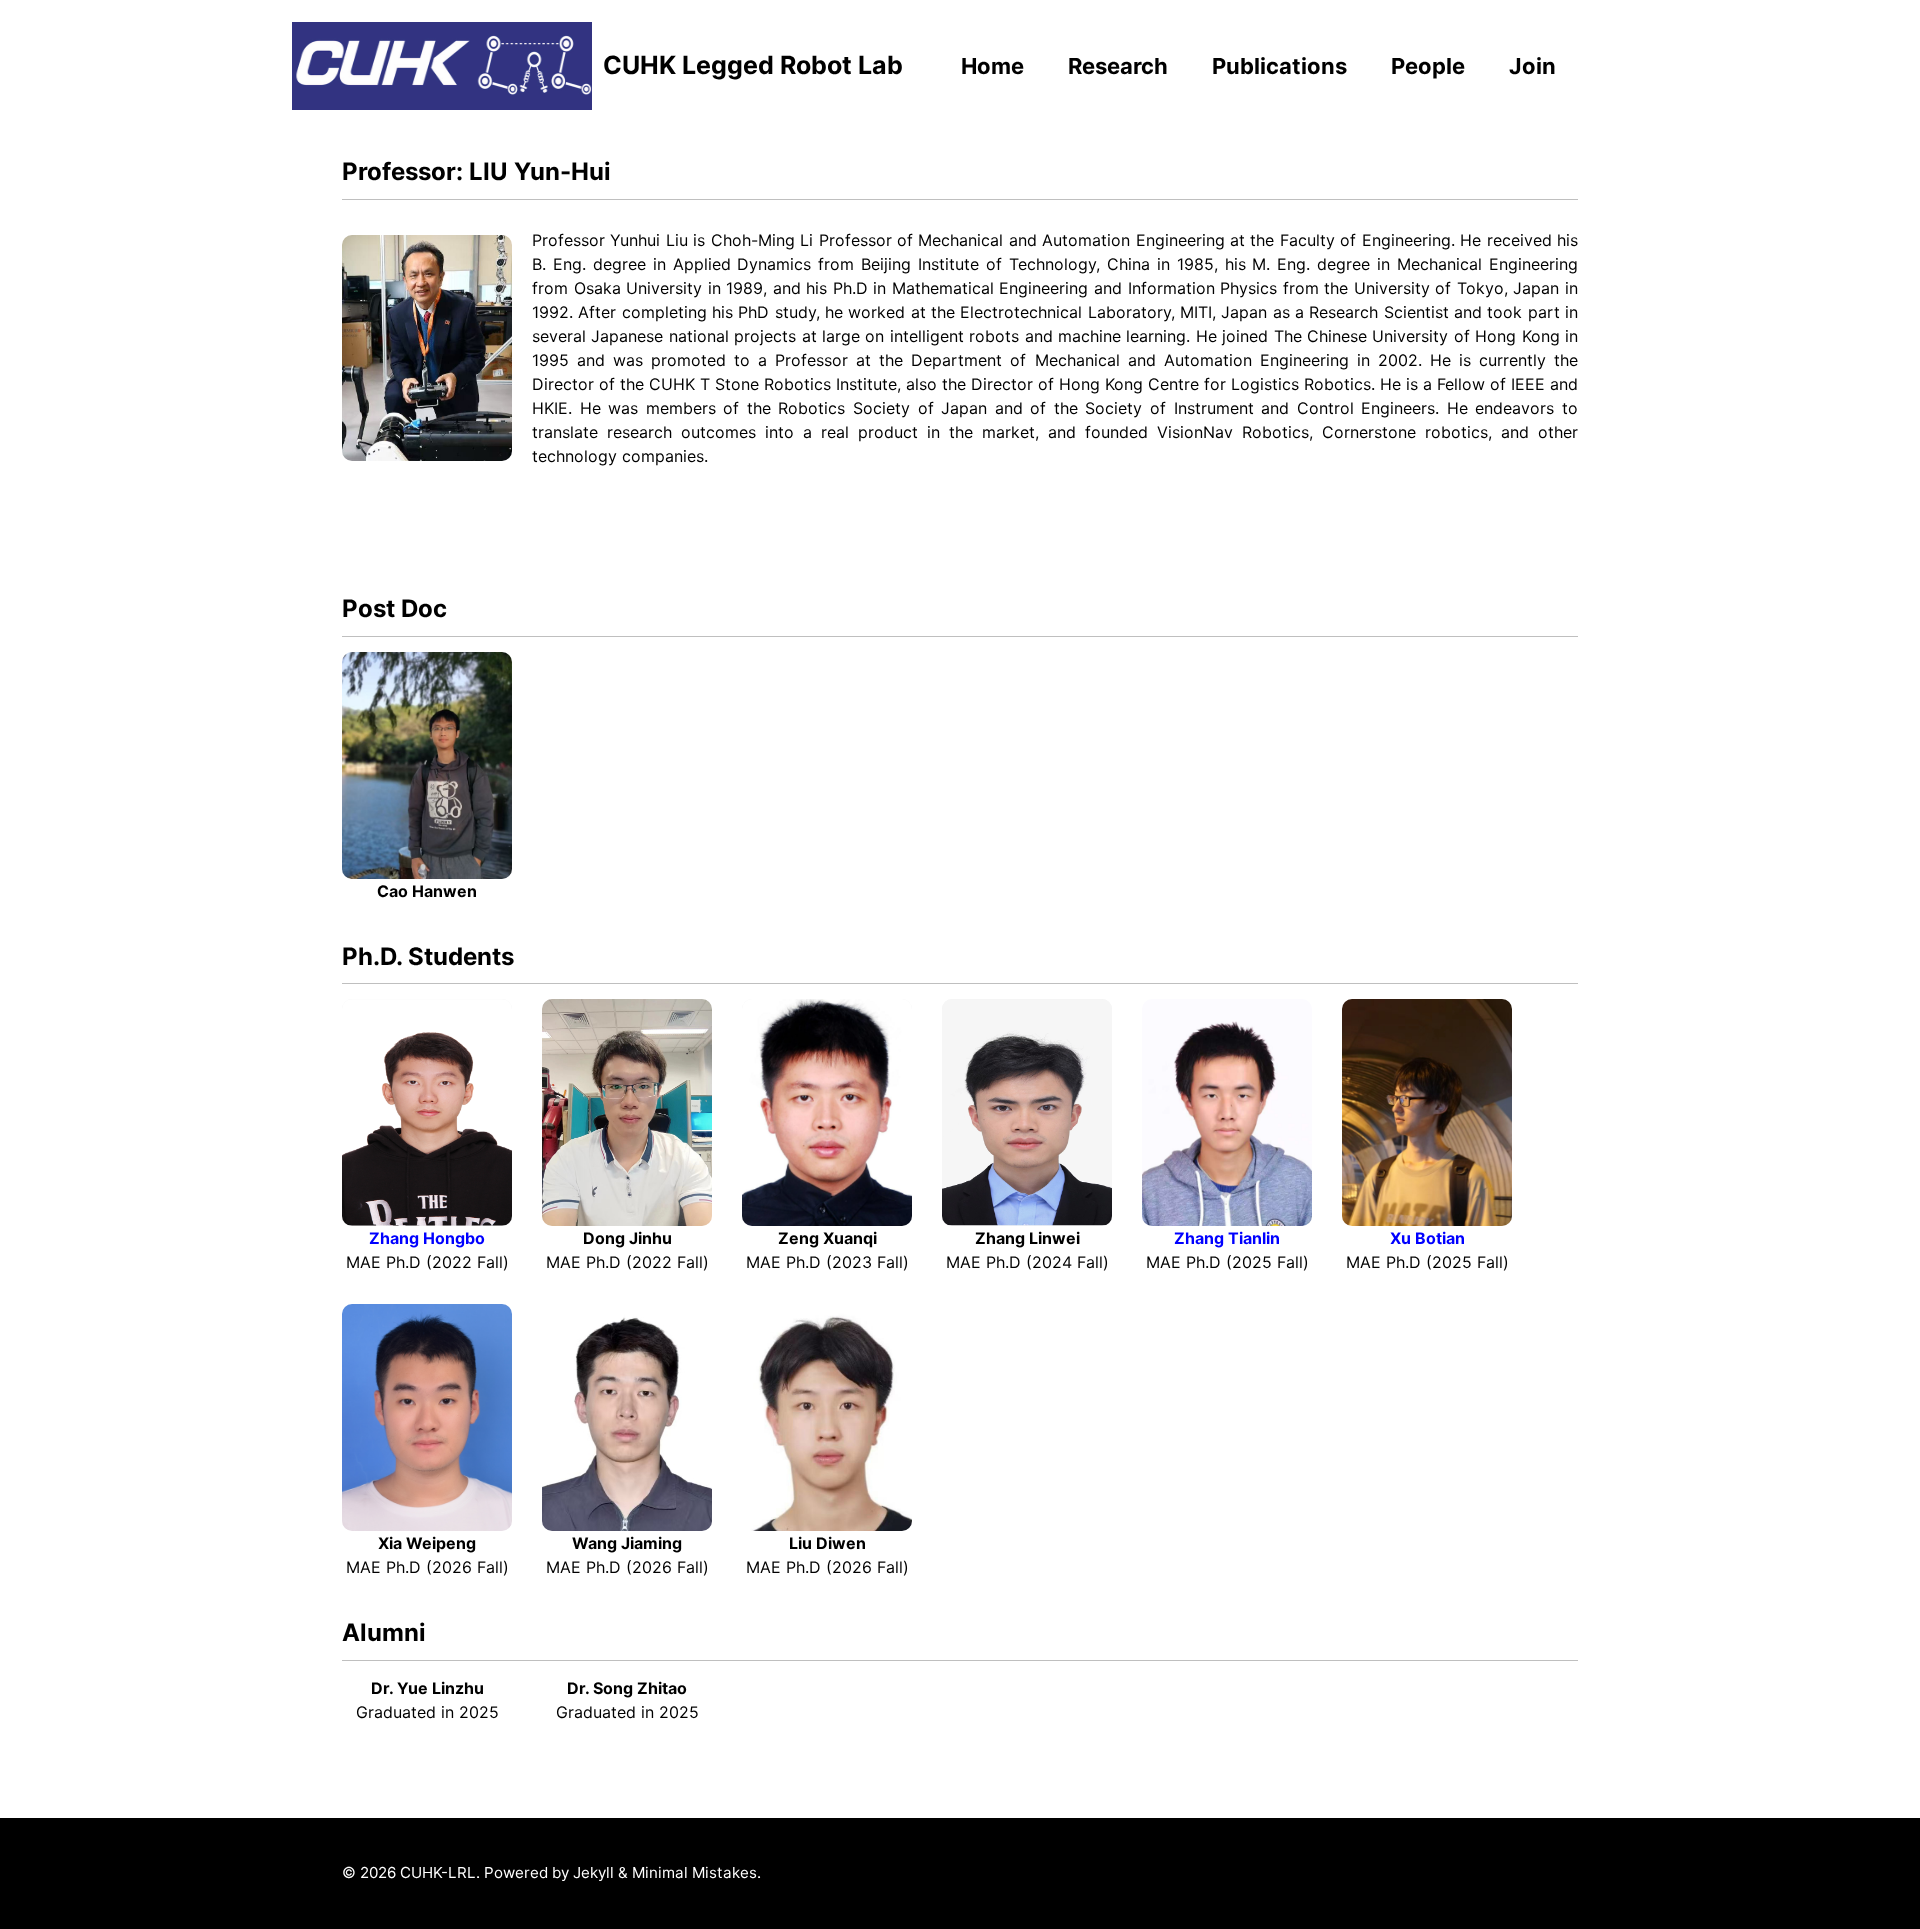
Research (1118, 66)
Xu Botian (1427, 1238)
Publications (1279, 66)
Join (1532, 66)
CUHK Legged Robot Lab (753, 65)
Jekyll (593, 1872)
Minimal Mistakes (694, 1872)
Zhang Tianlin (1227, 1238)
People (1428, 66)
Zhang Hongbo (427, 1238)
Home (992, 66)
